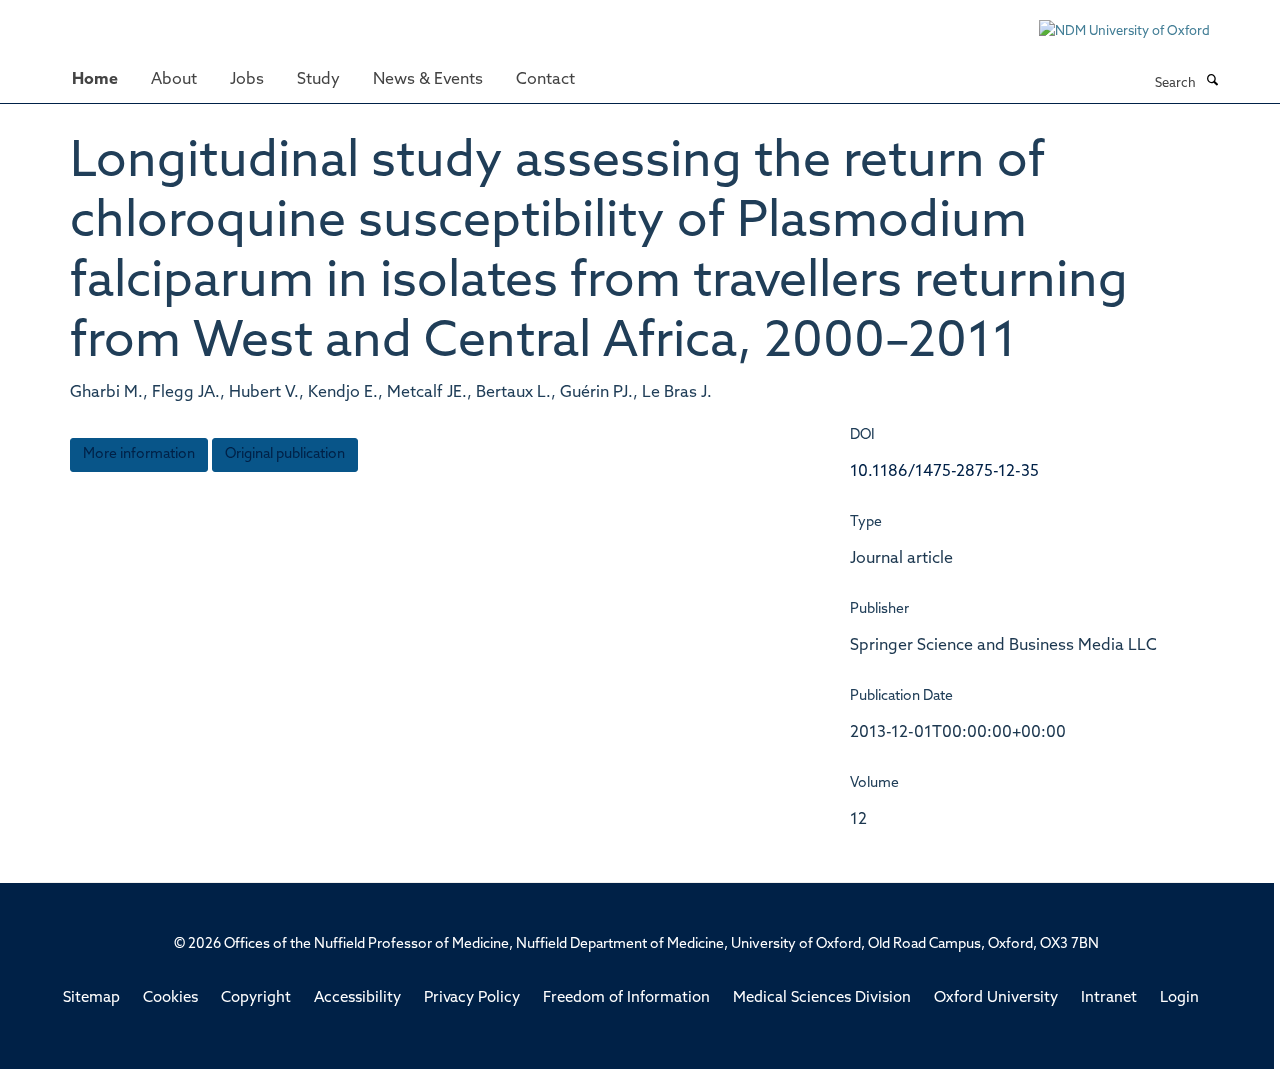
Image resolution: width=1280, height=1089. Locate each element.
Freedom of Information (626, 998)
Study (318, 80)
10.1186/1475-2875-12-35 (944, 472)
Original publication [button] (285, 454)
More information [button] (139, 454)
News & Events (428, 80)
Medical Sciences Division (822, 998)
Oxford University (996, 998)
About (174, 80)
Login (1179, 998)
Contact (545, 80)
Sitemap (91, 998)
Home (95, 80)
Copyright (256, 998)
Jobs (247, 80)
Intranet (1109, 998)
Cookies (170, 998)
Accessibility (357, 998)
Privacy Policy (472, 998)
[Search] (1212, 82)
